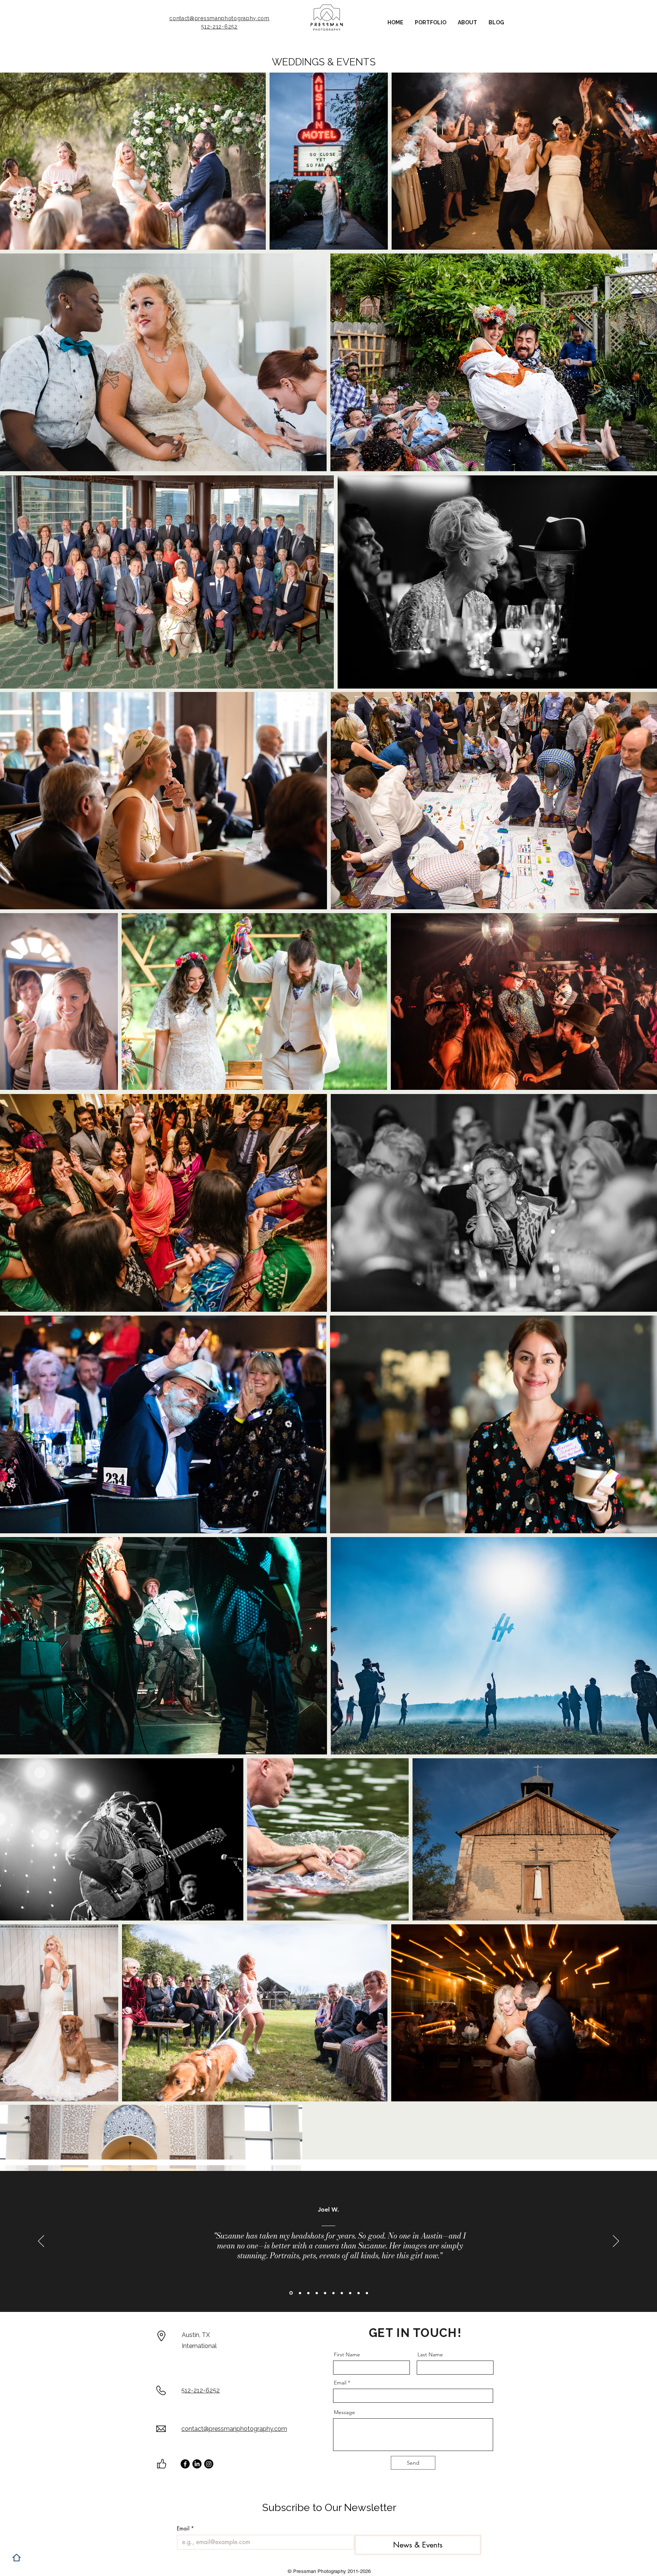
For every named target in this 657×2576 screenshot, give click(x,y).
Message (344, 2412)
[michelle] (367, 2293)
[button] (431, 23)
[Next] (616, 2242)
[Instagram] (209, 2464)
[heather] (308, 2293)
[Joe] (290, 2293)
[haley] (350, 2293)
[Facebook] (185, 2464)
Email (340, 2383)
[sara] (317, 2293)
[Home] (17, 2558)
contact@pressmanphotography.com (219, 18)
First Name (347, 2354)
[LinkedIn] (197, 2464)
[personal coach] (325, 2293)
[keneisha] (333, 2293)
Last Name (430, 2354)
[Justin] (342, 2293)
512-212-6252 (219, 27)
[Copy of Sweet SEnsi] (299, 2293)
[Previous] (41, 2242)
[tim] (359, 2293)
